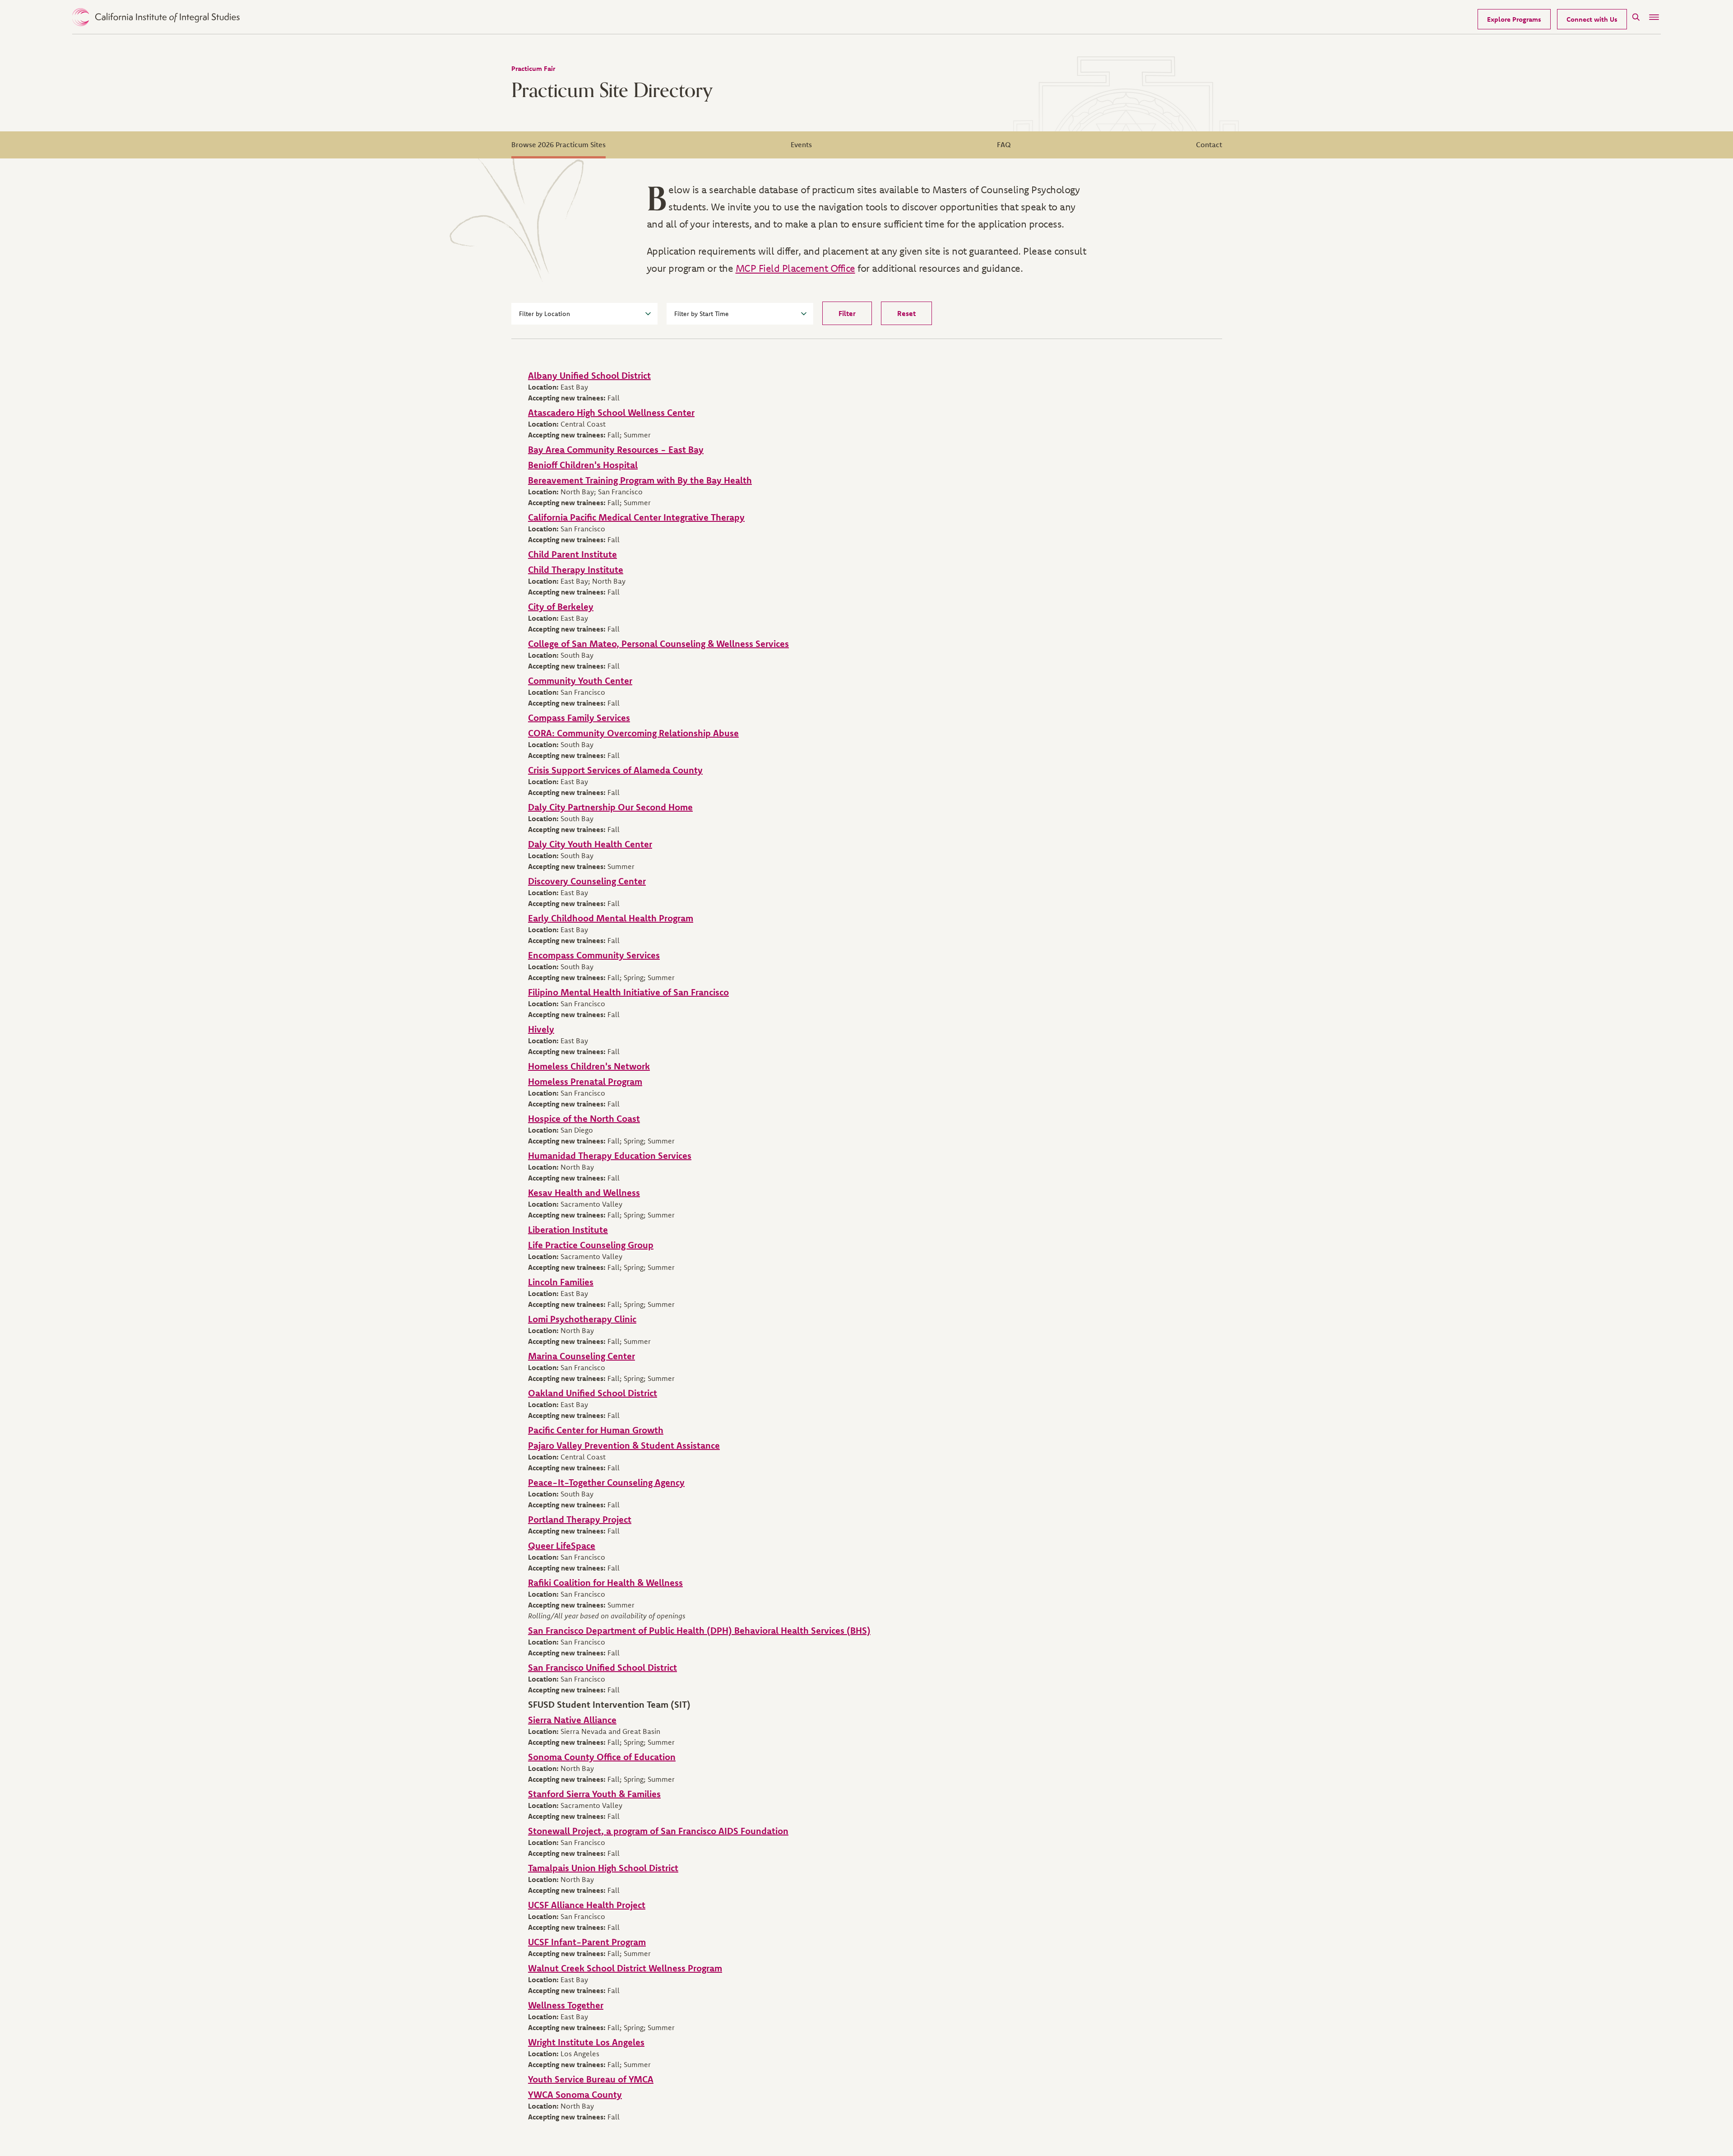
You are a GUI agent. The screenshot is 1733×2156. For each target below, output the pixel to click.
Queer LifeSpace (562, 1545)
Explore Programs (1514, 19)
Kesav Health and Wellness (584, 1192)
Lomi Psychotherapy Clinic (582, 1319)
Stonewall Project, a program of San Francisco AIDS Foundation (658, 1831)
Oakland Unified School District (593, 1393)
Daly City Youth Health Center (590, 844)
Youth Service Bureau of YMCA (591, 2079)
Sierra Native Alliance (572, 1720)
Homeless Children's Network (589, 1066)
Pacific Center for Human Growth (596, 1430)
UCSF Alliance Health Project (587, 1905)
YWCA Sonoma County (575, 2094)
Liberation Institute (568, 1229)
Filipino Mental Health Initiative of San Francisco (628, 992)
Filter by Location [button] (544, 314)
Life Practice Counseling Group (591, 1245)
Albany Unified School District (589, 375)
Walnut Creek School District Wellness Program (625, 1968)
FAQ (1004, 144)
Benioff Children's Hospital (583, 465)
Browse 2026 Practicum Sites (558, 144)
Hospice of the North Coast (584, 1118)
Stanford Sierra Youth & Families (594, 1794)
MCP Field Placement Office (795, 268)
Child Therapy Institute (576, 569)
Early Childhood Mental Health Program (611, 918)
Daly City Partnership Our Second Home (610, 807)
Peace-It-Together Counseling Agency (606, 1482)
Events (801, 144)
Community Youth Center (580, 681)
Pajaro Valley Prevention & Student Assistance (624, 1445)
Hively (541, 1029)
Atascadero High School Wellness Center (611, 412)
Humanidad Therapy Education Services (610, 1155)
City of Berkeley (561, 606)
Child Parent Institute (572, 554)
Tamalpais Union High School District (603, 1868)
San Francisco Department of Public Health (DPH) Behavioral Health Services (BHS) (699, 1630)
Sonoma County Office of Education (602, 1757)
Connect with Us (1592, 19)
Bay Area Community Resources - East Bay (616, 449)
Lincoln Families (561, 1282)
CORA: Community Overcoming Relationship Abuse (633, 733)
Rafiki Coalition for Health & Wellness (605, 1582)
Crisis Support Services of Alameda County (615, 770)
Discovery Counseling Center (587, 881)
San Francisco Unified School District (602, 1667)
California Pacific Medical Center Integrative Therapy (636, 517)
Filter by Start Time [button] (702, 314)
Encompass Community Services (594, 955)
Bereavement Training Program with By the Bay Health (640, 480)
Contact (1209, 144)
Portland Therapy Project (580, 1519)
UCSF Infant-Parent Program (587, 1942)
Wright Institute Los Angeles (586, 2042)
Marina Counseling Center (582, 1356)
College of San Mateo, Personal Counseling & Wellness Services (658, 644)
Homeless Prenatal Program (585, 1081)
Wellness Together (566, 2005)
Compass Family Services (579, 718)
